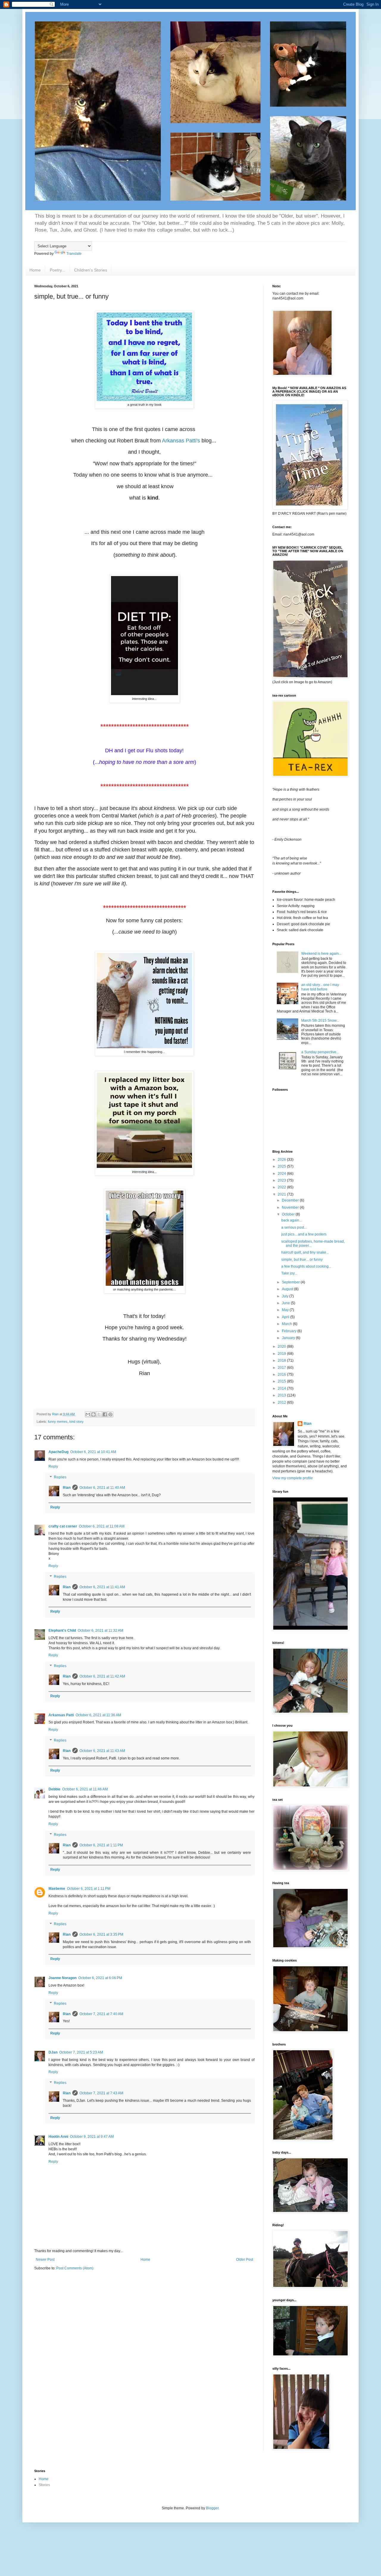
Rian (67, 1488)
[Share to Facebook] (105, 1414)
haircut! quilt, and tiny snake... (305, 1252)
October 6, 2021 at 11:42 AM (102, 1676)
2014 (282, 1388)
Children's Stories (91, 270)
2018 (282, 1360)
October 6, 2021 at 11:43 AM (102, 1751)
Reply (53, 1466)
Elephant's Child (62, 1631)
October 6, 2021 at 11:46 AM (85, 1789)
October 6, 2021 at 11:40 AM (102, 1488)
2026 (282, 1160)
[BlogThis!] (93, 1414)
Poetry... (57, 270)
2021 (282, 1194)
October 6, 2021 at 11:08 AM (102, 1526)
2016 (282, 1374)
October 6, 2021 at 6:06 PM (100, 1978)
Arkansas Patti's (182, 441)
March (287, 1324)
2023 (282, 1180)
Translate (74, 254)
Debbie (54, 1789)
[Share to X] (99, 1414)
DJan (53, 2052)
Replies (60, 1477)
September (291, 1282)
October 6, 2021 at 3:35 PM (101, 1934)
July (286, 1296)
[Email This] (88, 1414)
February (290, 1331)
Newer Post (45, 2260)
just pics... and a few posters (304, 1234)
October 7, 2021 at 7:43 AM (101, 2093)
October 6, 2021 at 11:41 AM (102, 1587)
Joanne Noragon (63, 1978)
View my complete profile (293, 1478)
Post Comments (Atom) (75, 2268)
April (286, 1317)
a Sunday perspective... (320, 1052)
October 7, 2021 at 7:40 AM (101, 2014)
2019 (282, 1354)
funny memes (58, 1422)
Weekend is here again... (321, 954)
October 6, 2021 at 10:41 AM (93, 1452)
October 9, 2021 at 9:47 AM (92, 2137)
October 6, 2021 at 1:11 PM (101, 1845)
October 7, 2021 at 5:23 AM (81, 2052)
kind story (76, 1422)
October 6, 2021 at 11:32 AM (100, 1631)
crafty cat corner (63, 1526)
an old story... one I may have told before (320, 987)
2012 (282, 1402)
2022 (282, 1187)
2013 (282, 1395)
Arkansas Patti (61, 1715)
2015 (282, 1381)
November (291, 1207)
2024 (282, 1174)
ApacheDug (58, 1452)
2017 (282, 1368)
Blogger (212, 2508)
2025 (282, 1166)
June (286, 1303)
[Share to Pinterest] (110, 1414)
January (289, 1338)
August (288, 1289)
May (286, 1310)
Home (35, 270)
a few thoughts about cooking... (306, 1266)
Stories (44, 2485)
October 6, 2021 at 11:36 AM (98, 1715)
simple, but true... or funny (302, 1260)
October (289, 1214)
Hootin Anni (58, 2137)
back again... (292, 1220)
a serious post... (294, 1227)
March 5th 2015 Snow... (320, 1021)
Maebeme (57, 1889)
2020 (282, 1346)
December (291, 1200)
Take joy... (289, 1273)
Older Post (245, 2260)
